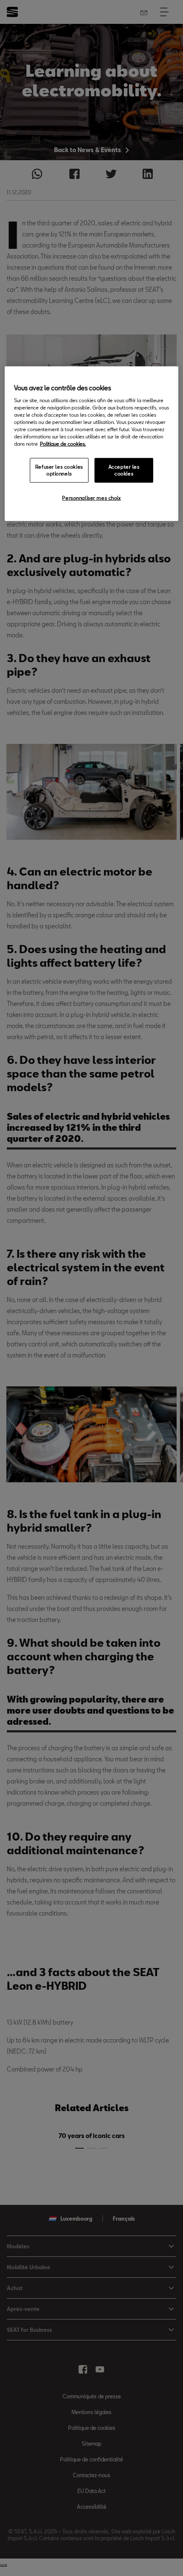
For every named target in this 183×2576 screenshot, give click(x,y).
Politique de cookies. (63, 444)
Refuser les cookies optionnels (59, 470)
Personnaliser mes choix (91, 498)
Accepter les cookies (124, 470)
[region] (92, 444)
